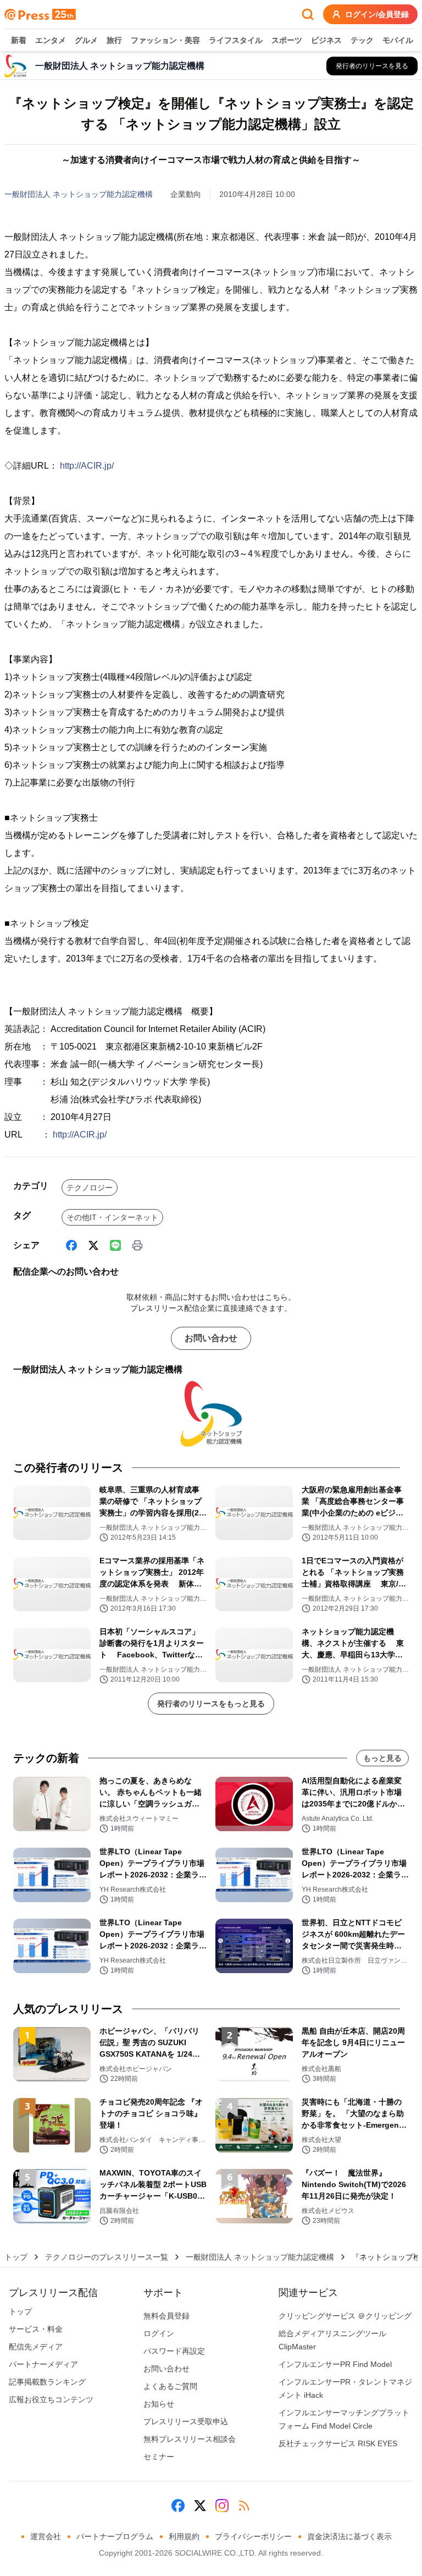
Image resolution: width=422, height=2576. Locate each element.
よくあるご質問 (170, 2386)
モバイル (398, 40)
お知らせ (159, 2404)
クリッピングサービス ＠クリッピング (345, 2316)
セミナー (159, 2457)
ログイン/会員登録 (377, 14)
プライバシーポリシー (253, 2536)
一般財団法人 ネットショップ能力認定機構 (79, 194)
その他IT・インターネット (112, 1217)
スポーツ (287, 40)
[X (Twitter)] (93, 1245)
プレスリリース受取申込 (186, 2421)
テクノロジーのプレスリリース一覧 (107, 2257)
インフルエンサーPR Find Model (335, 2364)
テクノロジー (90, 1188)
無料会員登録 (166, 2316)
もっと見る (382, 1758)
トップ (16, 2257)
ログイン (159, 2333)
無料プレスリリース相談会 (190, 2439)
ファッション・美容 (165, 40)
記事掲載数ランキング (47, 2382)
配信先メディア (36, 2347)
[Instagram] (222, 2506)
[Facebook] (71, 1245)
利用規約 (184, 2536)
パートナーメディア (43, 2364)
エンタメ (51, 40)
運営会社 (46, 2536)
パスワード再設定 (174, 2351)
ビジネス (326, 40)
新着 (19, 40)
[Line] (115, 1245)
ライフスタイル (236, 40)
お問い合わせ (211, 1338)
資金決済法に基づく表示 (349, 2536)
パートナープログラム (115, 2536)
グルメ (86, 40)
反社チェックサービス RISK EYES (338, 2443)
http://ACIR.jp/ (87, 466)
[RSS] (244, 2506)
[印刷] (137, 1245)
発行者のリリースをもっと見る (211, 1704)
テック (362, 40)
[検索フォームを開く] (308, 14)
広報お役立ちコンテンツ (51, 2399)
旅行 (114, 40)
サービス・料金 (36, 2329)
